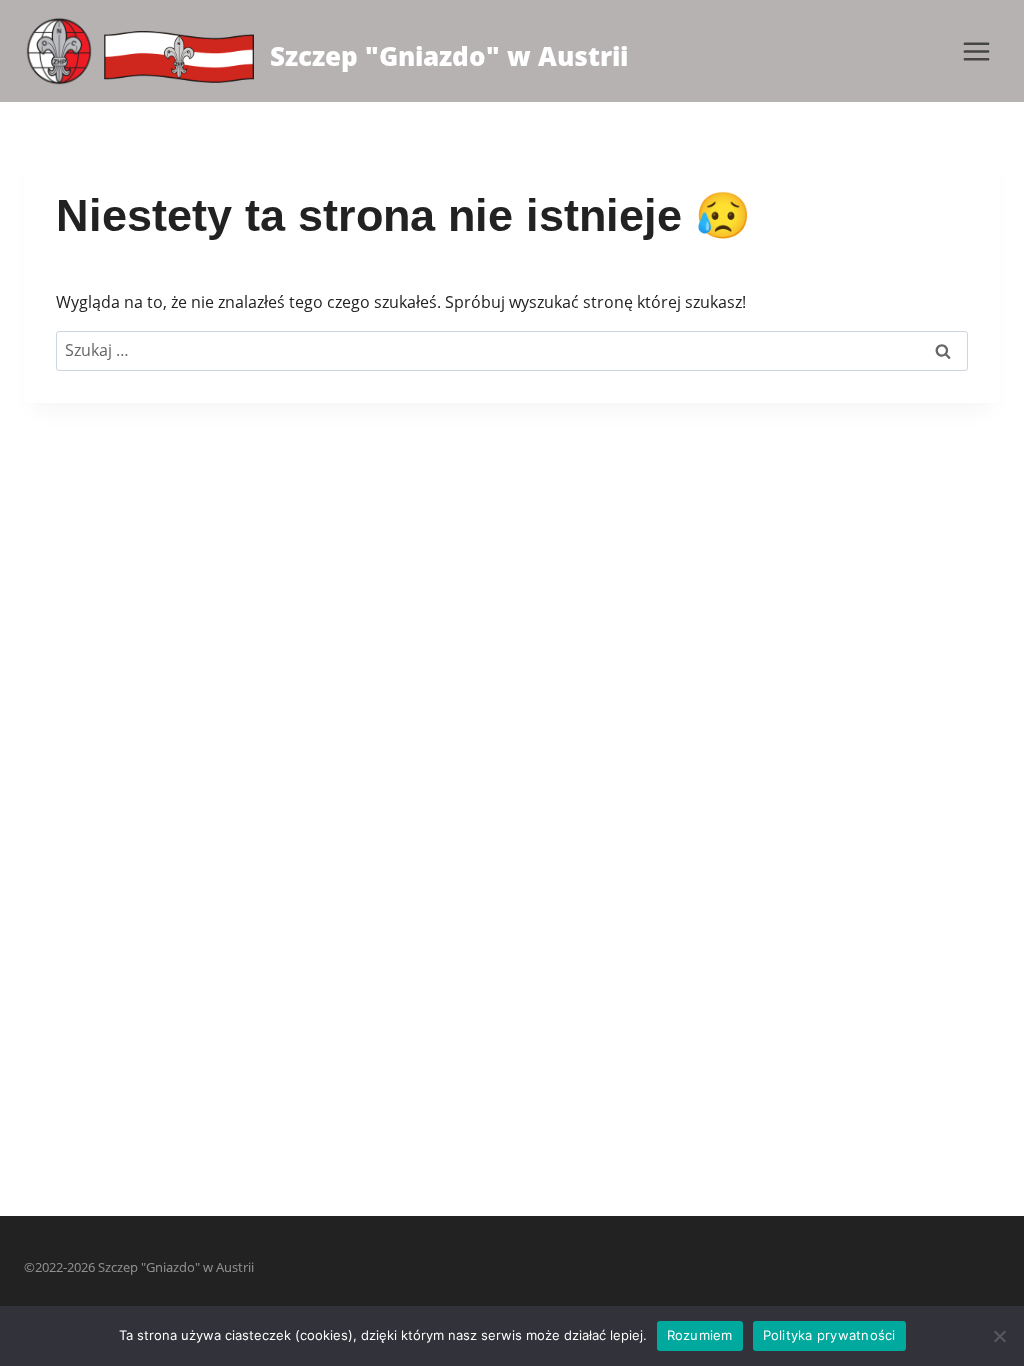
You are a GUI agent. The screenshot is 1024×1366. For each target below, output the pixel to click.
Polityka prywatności (829, 1335)
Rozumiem (700, 1335)
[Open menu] (976, 51)
